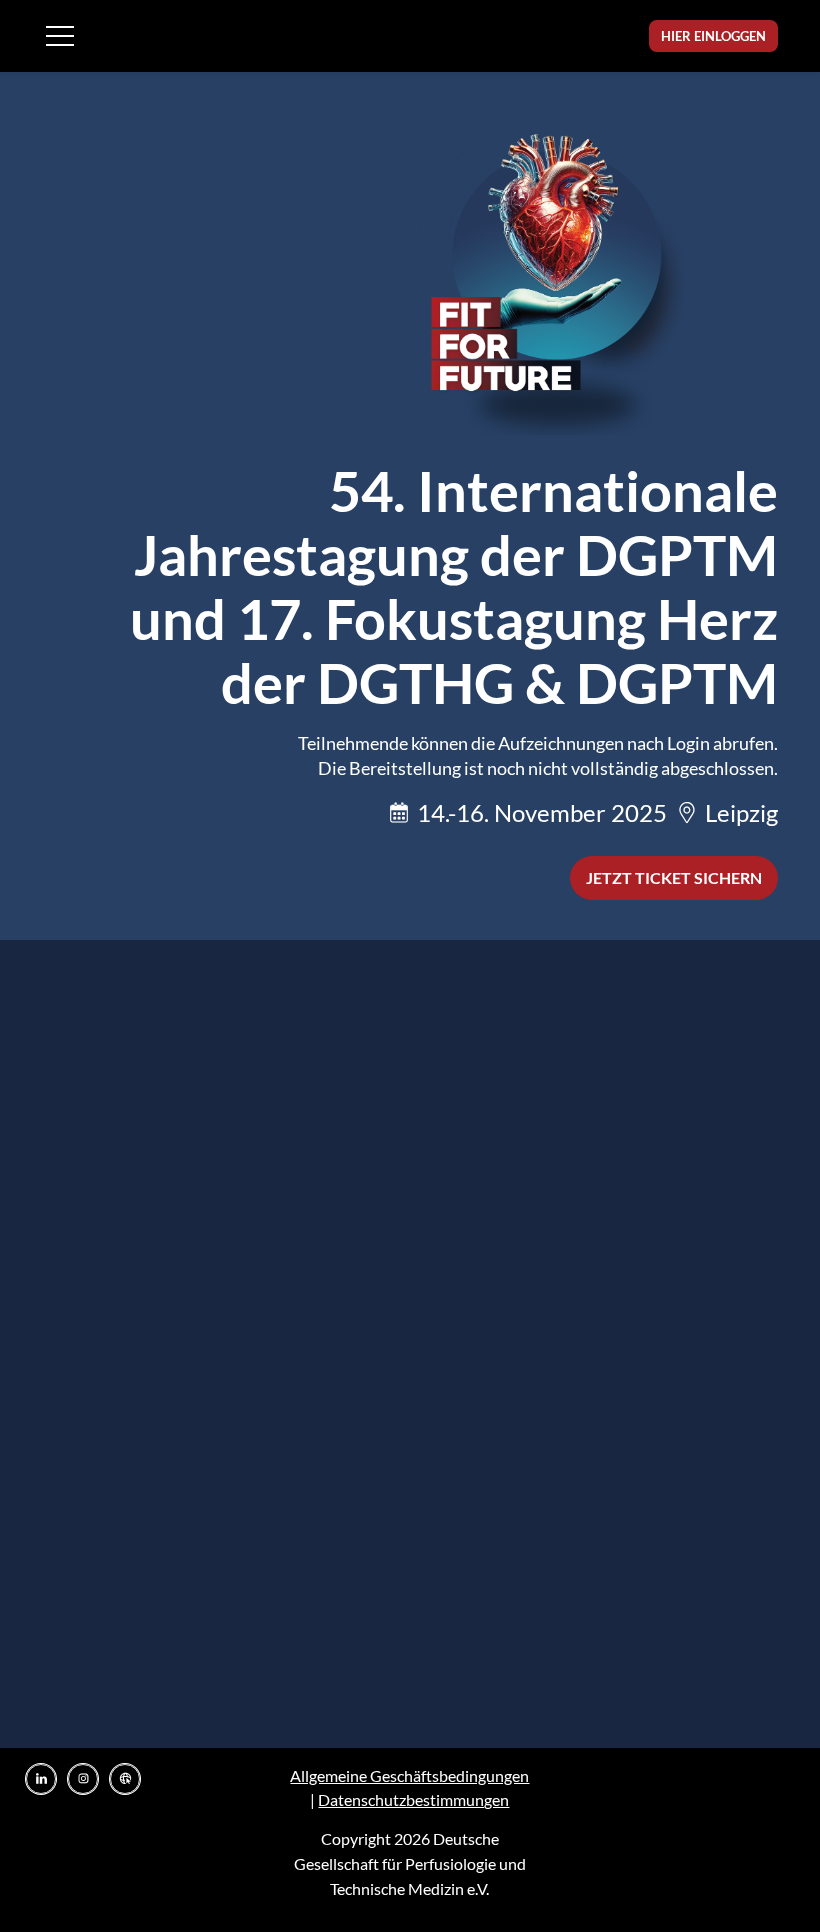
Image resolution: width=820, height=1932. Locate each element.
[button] (60, 36)
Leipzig (741, 812)
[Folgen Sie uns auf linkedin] (41, 1779)
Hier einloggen (713, 36)
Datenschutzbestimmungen (413, 1799)
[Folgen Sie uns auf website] (125, 1779)
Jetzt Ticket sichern (674, 877)
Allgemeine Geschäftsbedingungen (409, 1775)
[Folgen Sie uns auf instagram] (83, 1779)
